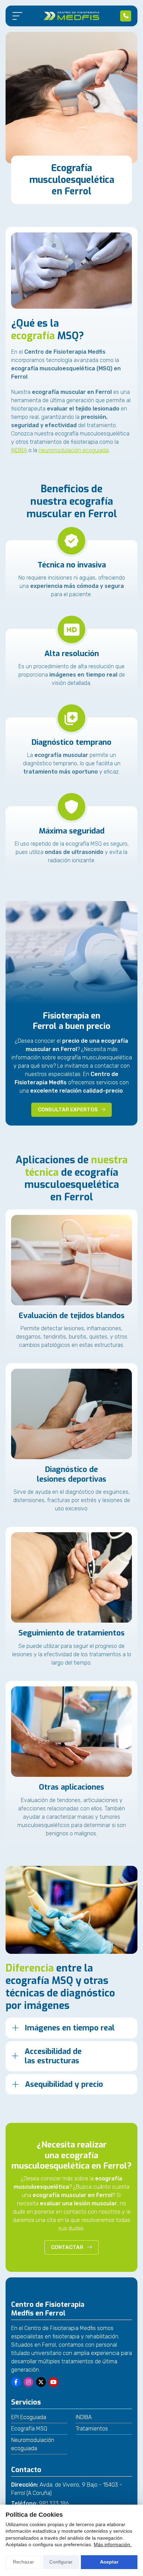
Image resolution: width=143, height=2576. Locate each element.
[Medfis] (71, 16)
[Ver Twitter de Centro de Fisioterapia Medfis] (41, 2382)
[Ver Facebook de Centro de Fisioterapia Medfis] (16, 2382)
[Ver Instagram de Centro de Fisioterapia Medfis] (28, 2382)
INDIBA (19, 450)
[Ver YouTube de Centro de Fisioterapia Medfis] (53, 2382)
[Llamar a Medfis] (126, 16)
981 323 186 (54, 2503)
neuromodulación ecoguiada (74, 450)
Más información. (113, 2544)
